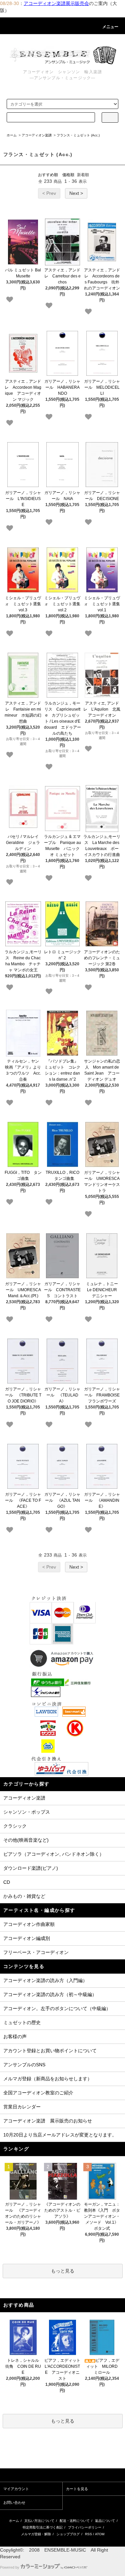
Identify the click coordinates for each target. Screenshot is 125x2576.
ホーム (12, 135)
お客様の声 (15, 2037)
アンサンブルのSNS (24, 2065)
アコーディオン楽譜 (37, 135)
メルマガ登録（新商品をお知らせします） (48, 2079)
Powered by (10, 2567)
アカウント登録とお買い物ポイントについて (50, 2051)
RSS (88, 2534)
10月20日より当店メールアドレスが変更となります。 (60, 2135)
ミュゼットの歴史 (22, 2022)
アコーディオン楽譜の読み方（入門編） (45, 1980)
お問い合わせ (14, 2502)
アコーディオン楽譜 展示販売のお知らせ (48, 2121)
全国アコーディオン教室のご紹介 (38, 2093)
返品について (105, 2521)
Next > (76, 193)
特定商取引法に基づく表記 (43, 2527)
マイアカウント (16, 2489)
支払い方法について (39, 2521)
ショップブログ (68, 2534)
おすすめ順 (48, 175)
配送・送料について (75, 2521)
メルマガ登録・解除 (36, 2534)
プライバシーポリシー (85, 2527)
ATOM (100, 2534)
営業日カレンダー (22, 2107)
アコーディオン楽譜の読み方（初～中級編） (50, 1994)
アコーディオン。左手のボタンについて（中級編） (57, 2008)
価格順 (68, 175)
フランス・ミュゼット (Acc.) (78, 135)
